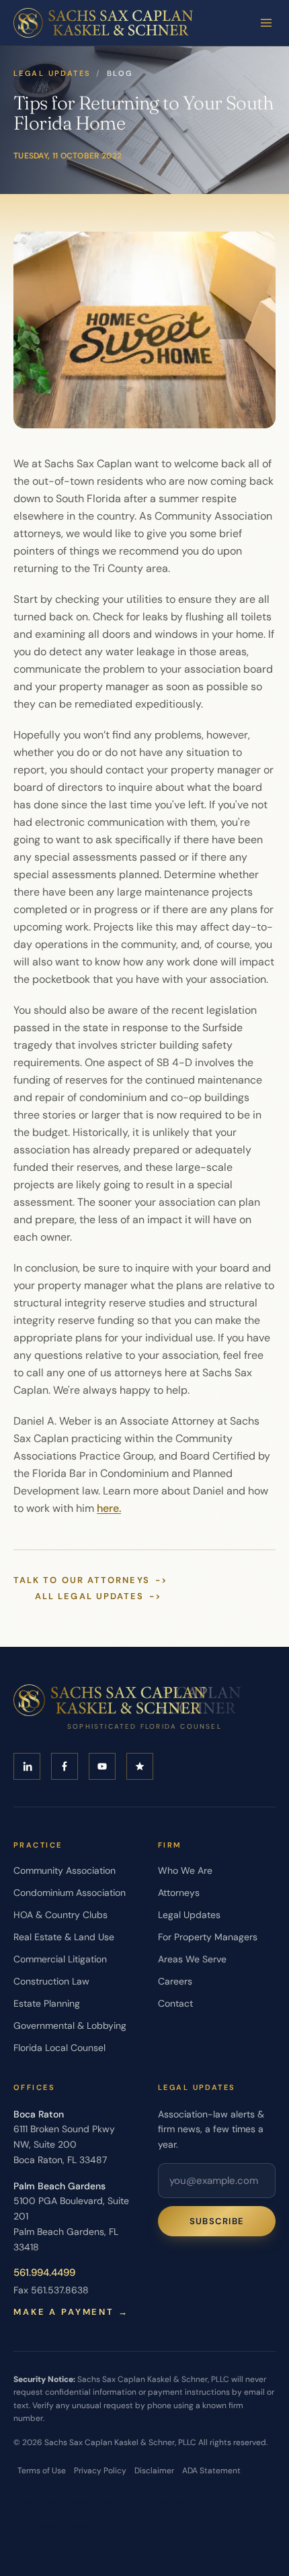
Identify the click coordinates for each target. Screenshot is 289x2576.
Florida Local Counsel (59, 2048)
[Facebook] (65, 1766)
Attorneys (179, 1893)
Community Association (65, 1870)
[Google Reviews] (140, 1766)
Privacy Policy (100, 2471)
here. (109, 1508)
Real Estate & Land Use (64, 1937)
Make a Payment (71, 2312)
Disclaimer (154, 2471)
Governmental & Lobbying (70, 2025)
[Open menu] (266, 23)
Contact (175, 2003)
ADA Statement (211, 2471)
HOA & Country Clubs (60, 1915)
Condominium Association (70, 1893)
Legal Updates (52, 73)
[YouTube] (102, 1766)
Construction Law (51, 1981)
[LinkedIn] (27, 1766)
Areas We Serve (192, 1959)
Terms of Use (42, 2471)
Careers (175, 1981)
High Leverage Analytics (61, 2526)
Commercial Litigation (60, 1959)
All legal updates (98, 1596)
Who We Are (185, 1870)
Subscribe (217, 2221)
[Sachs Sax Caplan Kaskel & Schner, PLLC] (103, 23)
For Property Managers (208, 1937)
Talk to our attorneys (90, 1580)
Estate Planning (47, 2003)
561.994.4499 (44, 2273)
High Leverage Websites (90, 2502)
